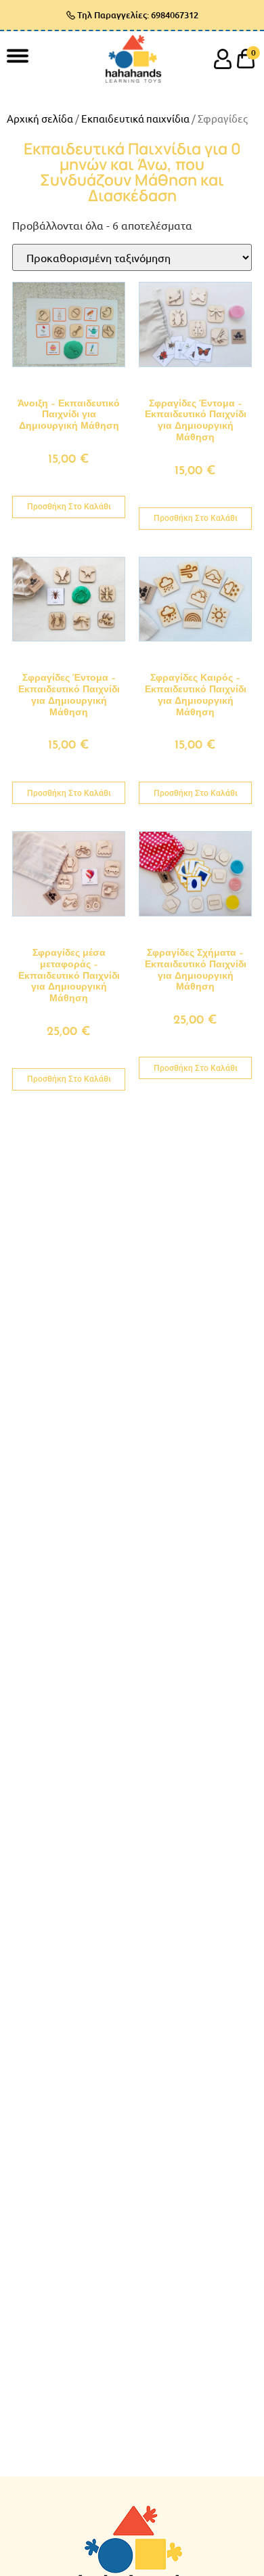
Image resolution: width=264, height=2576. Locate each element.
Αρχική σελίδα (40, 118)
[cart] (246, 59)
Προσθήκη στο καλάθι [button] (69, 507)
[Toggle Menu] (18, 55)
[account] (223, 59)
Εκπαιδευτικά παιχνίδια (135, 118)
